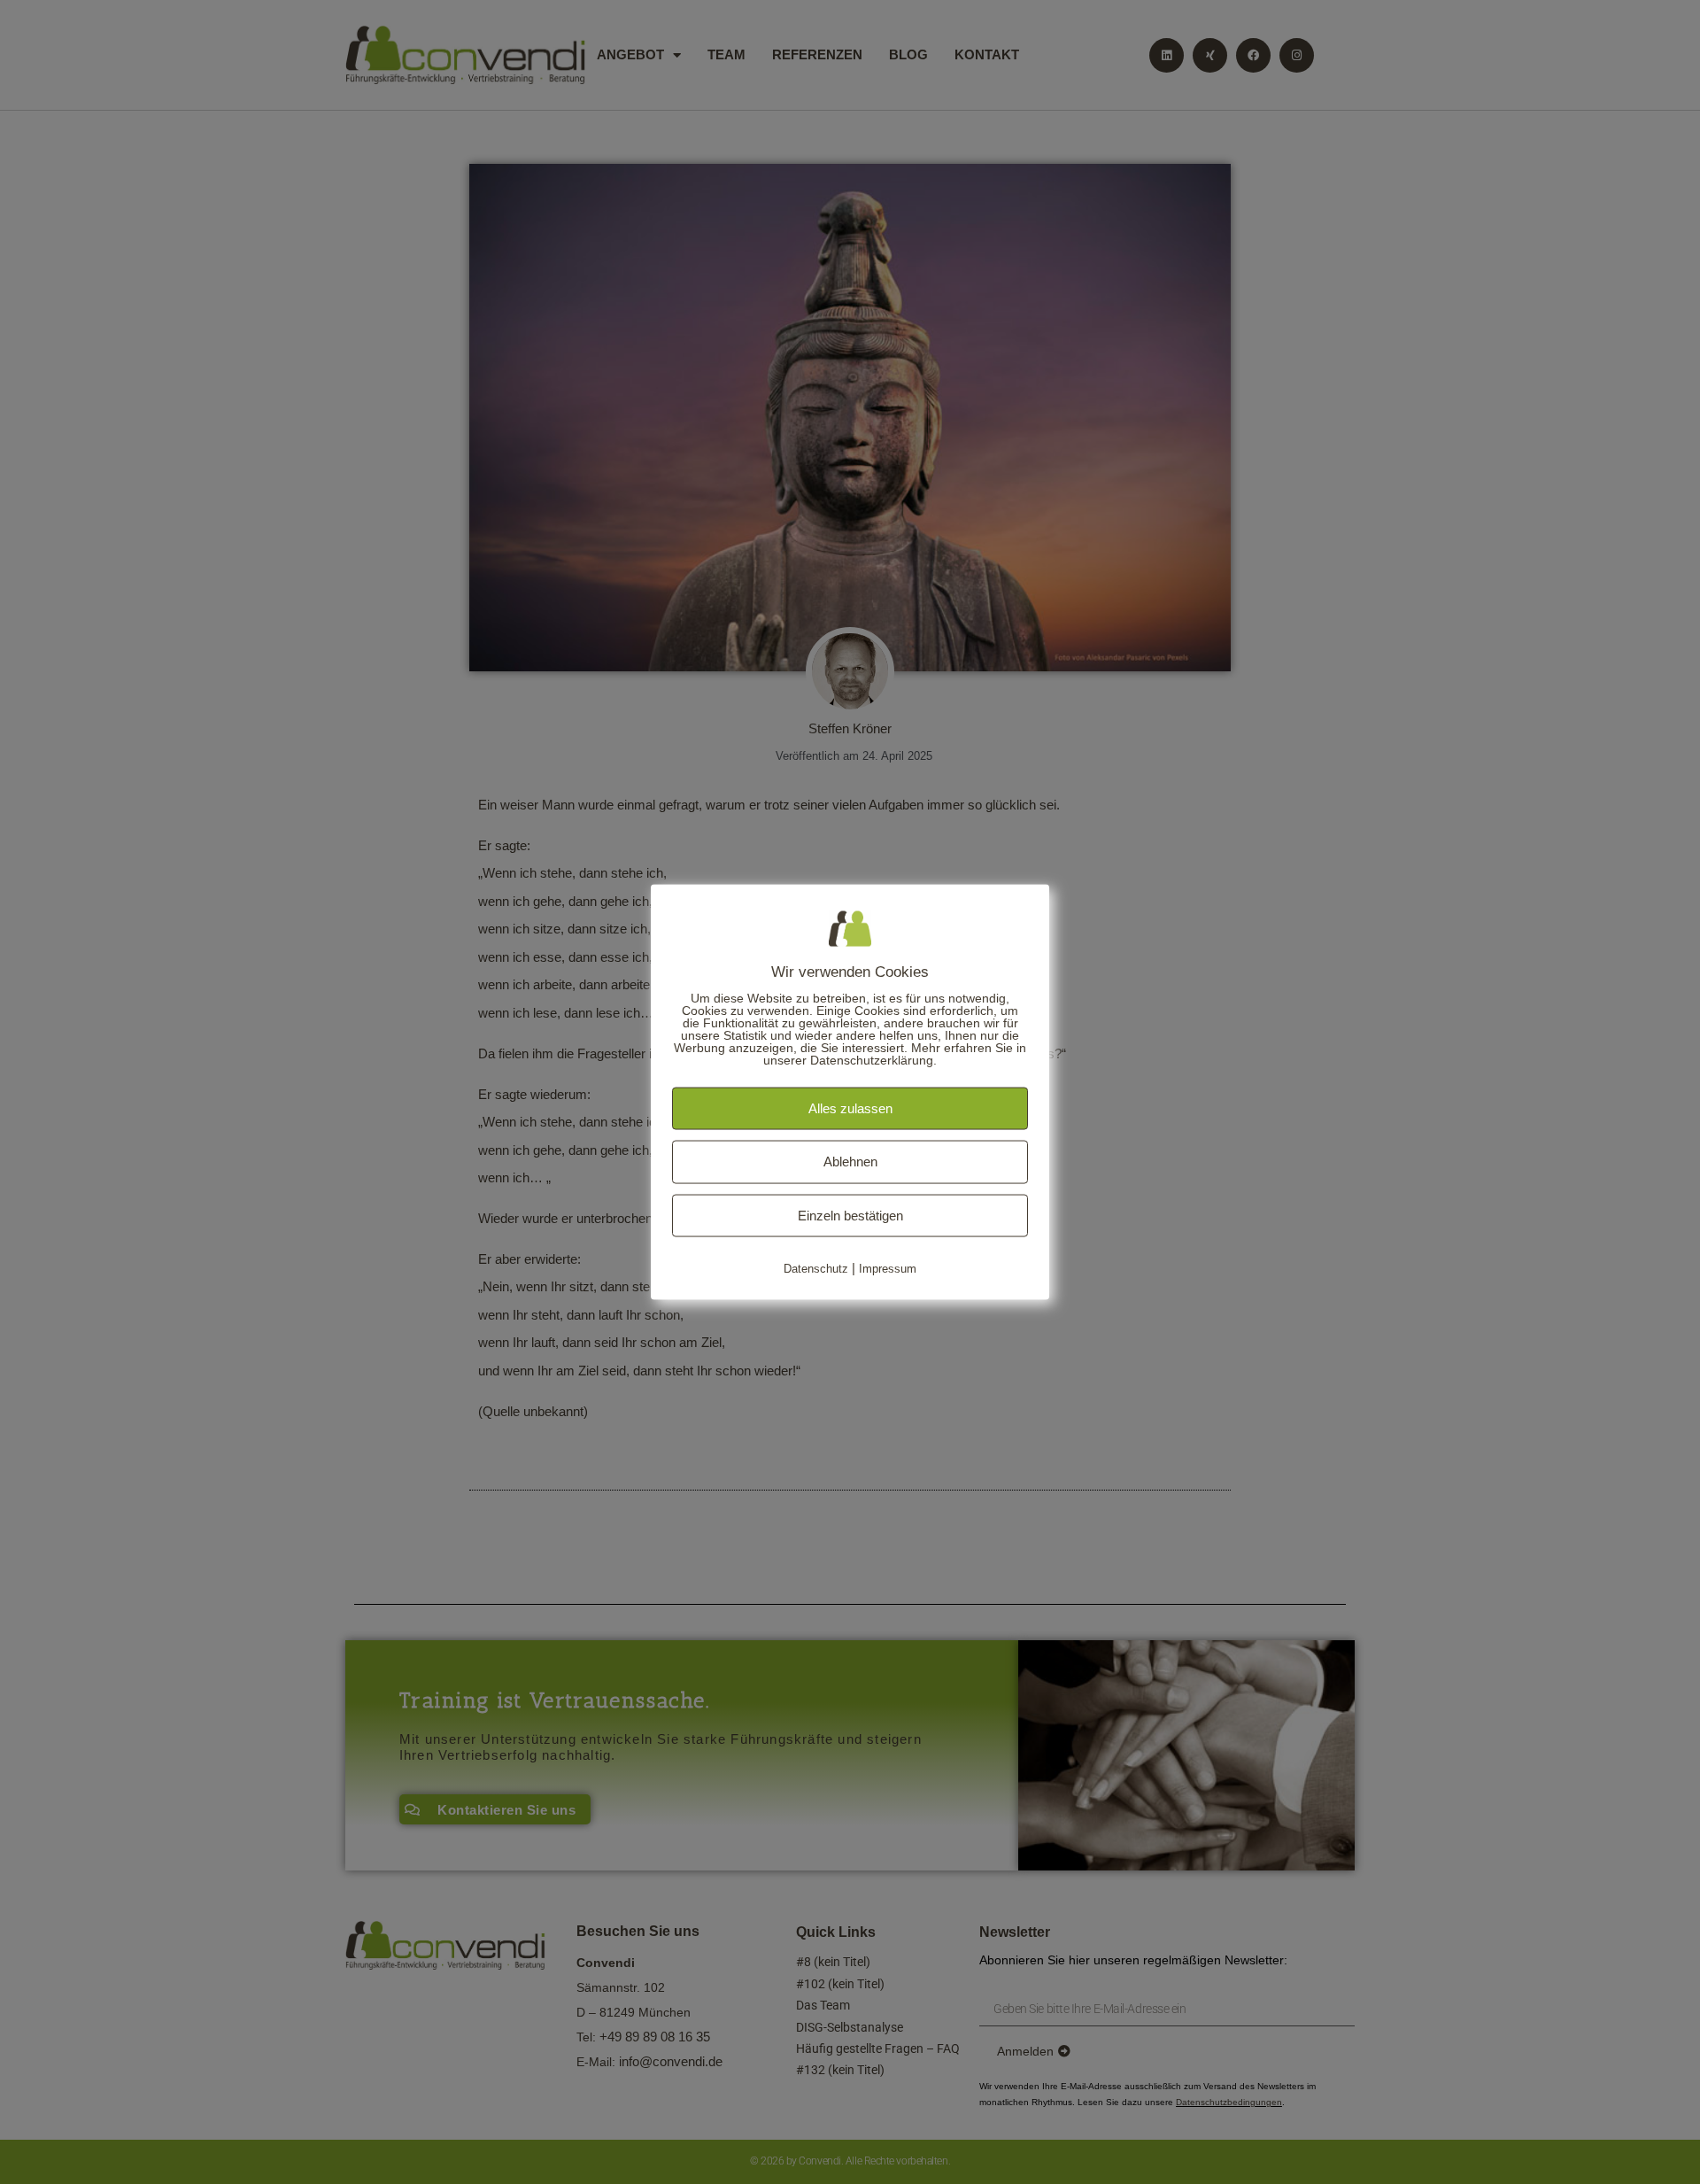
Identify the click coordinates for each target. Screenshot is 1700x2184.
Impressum (888, 1269)
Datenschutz (816, 1269)
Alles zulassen (850, 1107)
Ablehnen (850, 1162)
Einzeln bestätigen (850, 1215)
